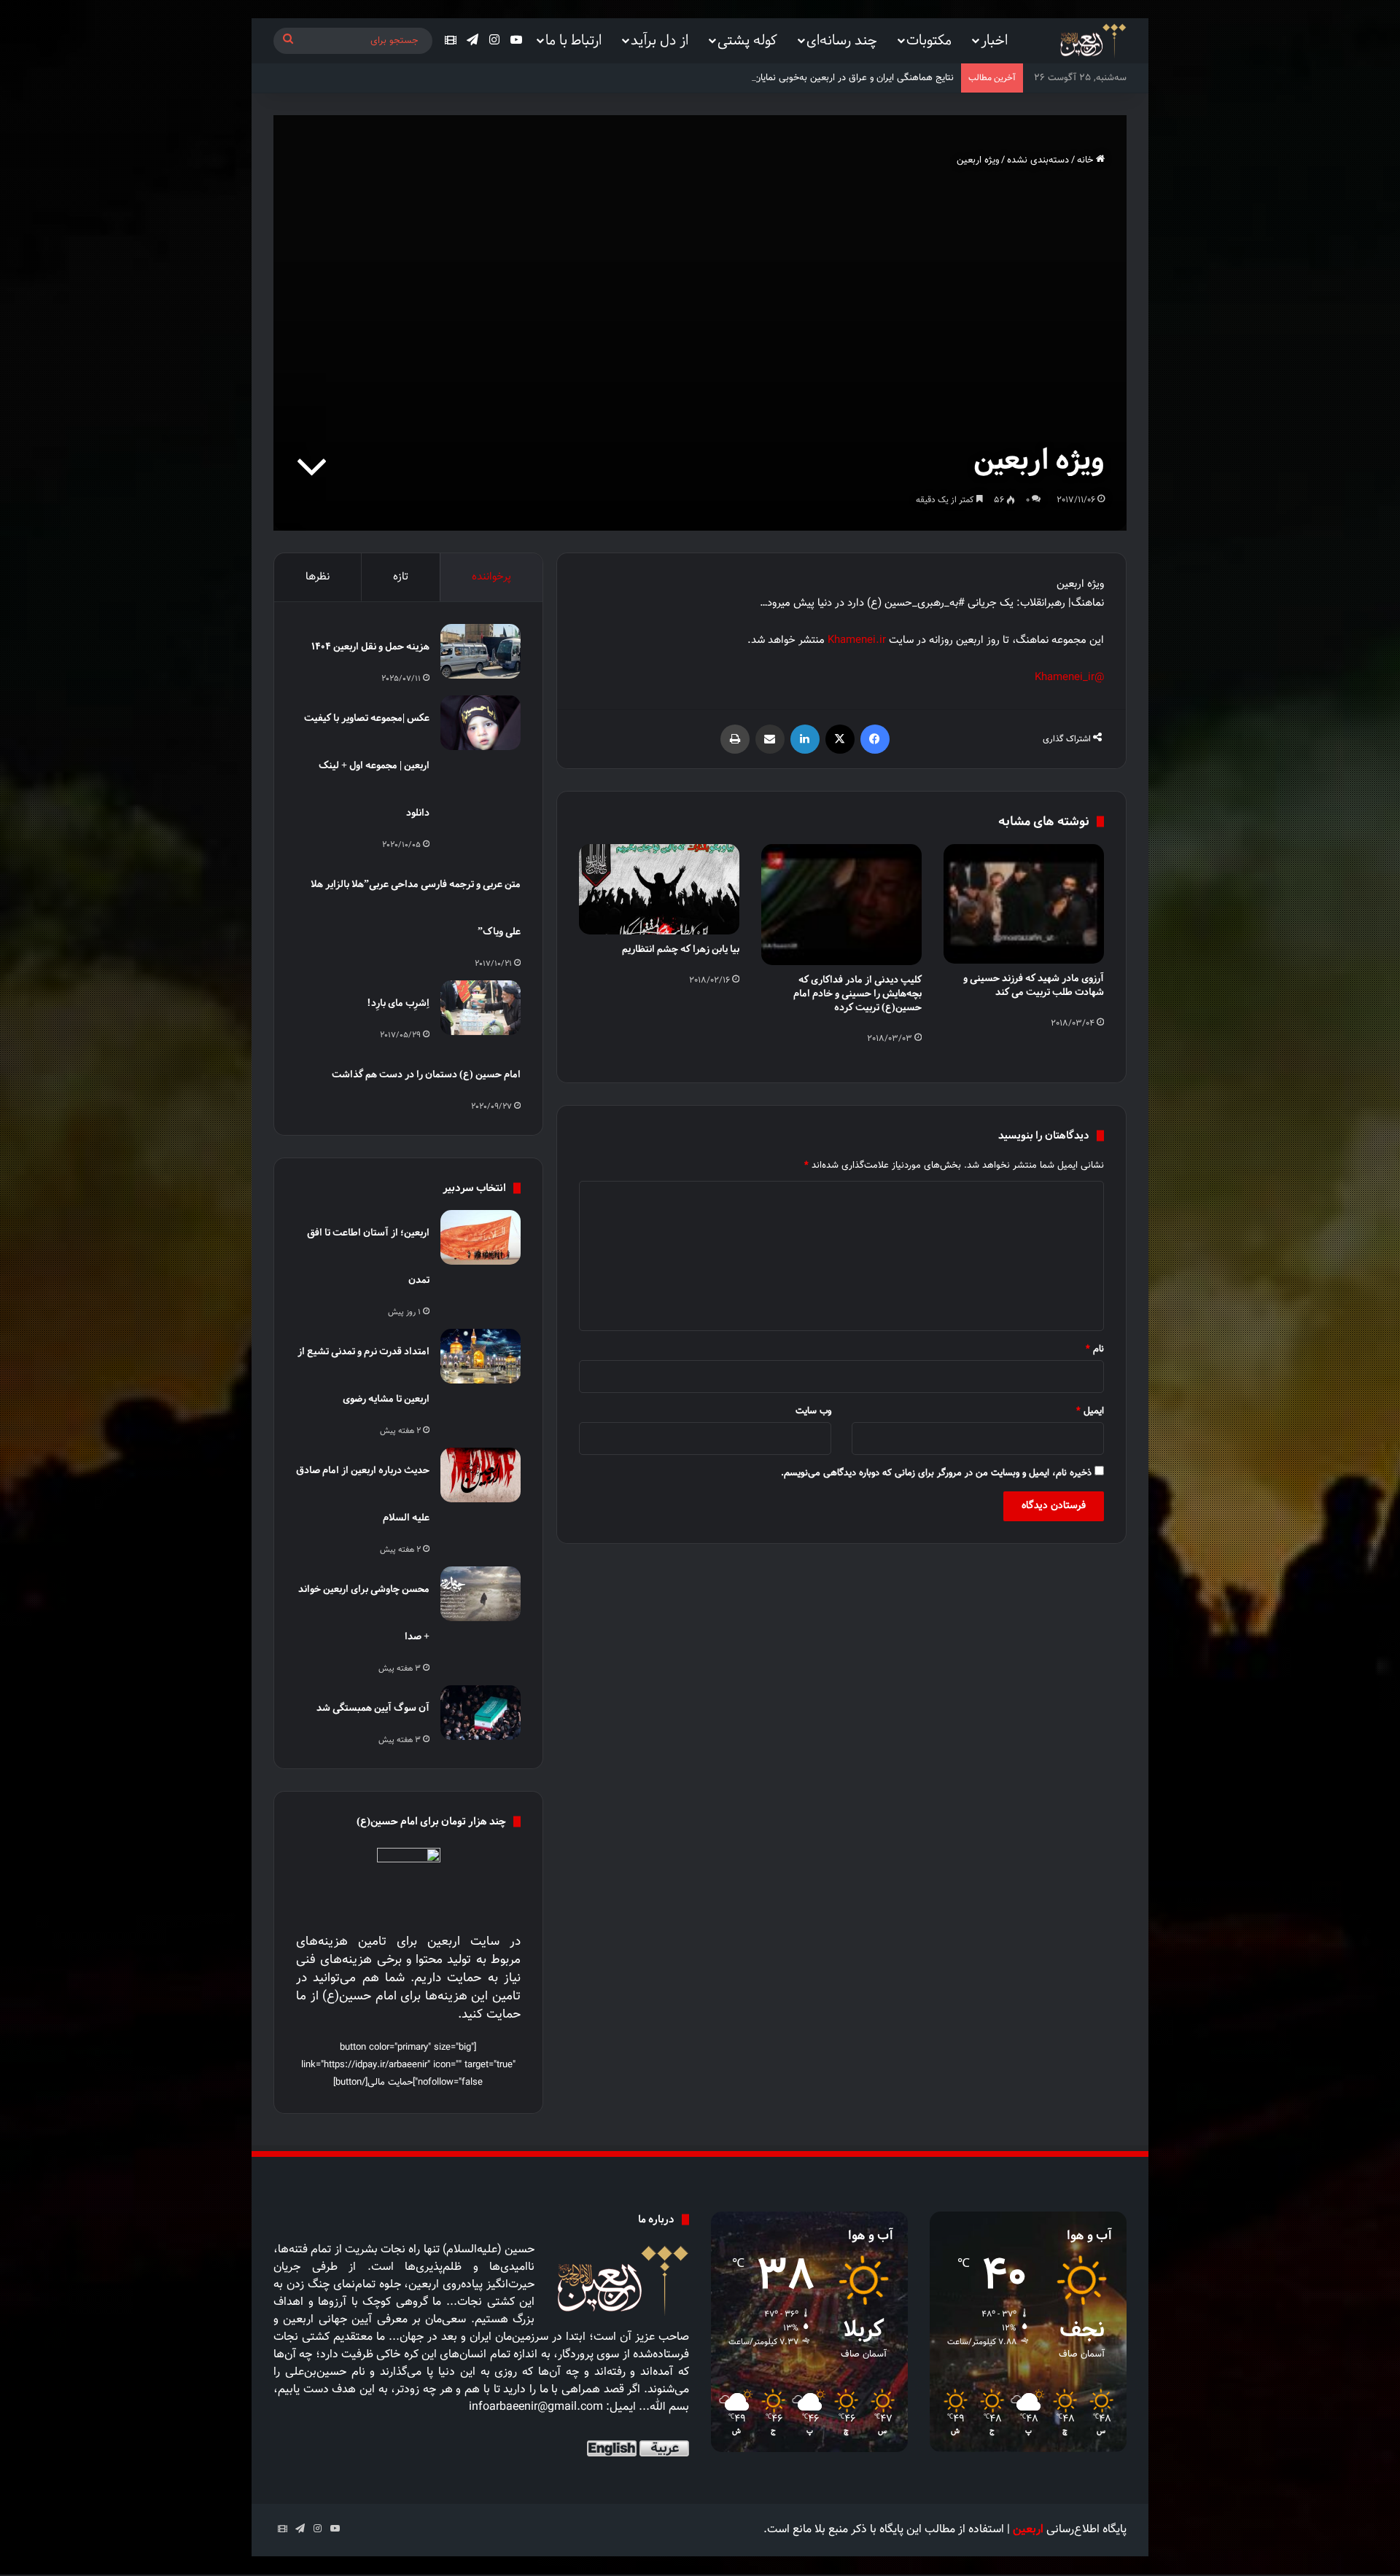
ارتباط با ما (573, 40)
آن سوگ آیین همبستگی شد (373, 1707)
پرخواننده (491, 577)
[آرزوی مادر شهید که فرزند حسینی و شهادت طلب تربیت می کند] (1024, 904)
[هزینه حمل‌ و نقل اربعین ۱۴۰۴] (481, 651)
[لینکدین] (805, 739)
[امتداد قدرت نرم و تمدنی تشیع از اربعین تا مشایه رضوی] (481, 1356)
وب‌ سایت (813, 1411)
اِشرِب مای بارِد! (398, 1003)
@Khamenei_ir (1069, 678)
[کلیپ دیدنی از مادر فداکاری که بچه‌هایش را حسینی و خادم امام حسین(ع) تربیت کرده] (841, 905)
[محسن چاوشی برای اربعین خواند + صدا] (481, 1594)
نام (1095, 1349)
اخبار (994, 40)
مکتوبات (929, 40)
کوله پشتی (747, 40)
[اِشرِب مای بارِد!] (481, 1008)
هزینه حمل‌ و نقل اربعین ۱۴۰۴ (370, 646)
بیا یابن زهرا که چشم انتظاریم (681, 949)
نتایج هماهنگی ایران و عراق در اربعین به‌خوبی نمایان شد (846, 78)
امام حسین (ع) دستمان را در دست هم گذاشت (426, 1074)
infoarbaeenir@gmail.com (536, 2407)
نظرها (318, 577)
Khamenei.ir (857, 640)
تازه (401, 577)
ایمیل (1090, 1411)
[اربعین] (1092, 41)
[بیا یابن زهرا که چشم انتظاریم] (659, 889)
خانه (1086, 160)
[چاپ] (735, 739)
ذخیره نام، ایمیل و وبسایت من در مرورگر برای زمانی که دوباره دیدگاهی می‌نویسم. (936, 1473)
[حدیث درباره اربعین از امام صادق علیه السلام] (481, 1475)
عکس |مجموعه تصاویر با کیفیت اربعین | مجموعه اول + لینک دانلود (367, 765)
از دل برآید (660, 40)
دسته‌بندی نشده (1038, 160)
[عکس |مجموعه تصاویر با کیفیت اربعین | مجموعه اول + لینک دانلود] (481, 723)
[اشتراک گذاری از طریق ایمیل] (770, 739)
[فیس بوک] (875, 739)
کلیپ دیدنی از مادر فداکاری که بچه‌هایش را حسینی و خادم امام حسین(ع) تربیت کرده (857, 993)
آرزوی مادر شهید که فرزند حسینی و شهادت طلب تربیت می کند (1034, 985)
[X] (840, 739)
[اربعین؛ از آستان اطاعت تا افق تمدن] (481, 1237)
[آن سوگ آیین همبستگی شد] (481, 1713)
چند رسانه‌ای (842, 40)
